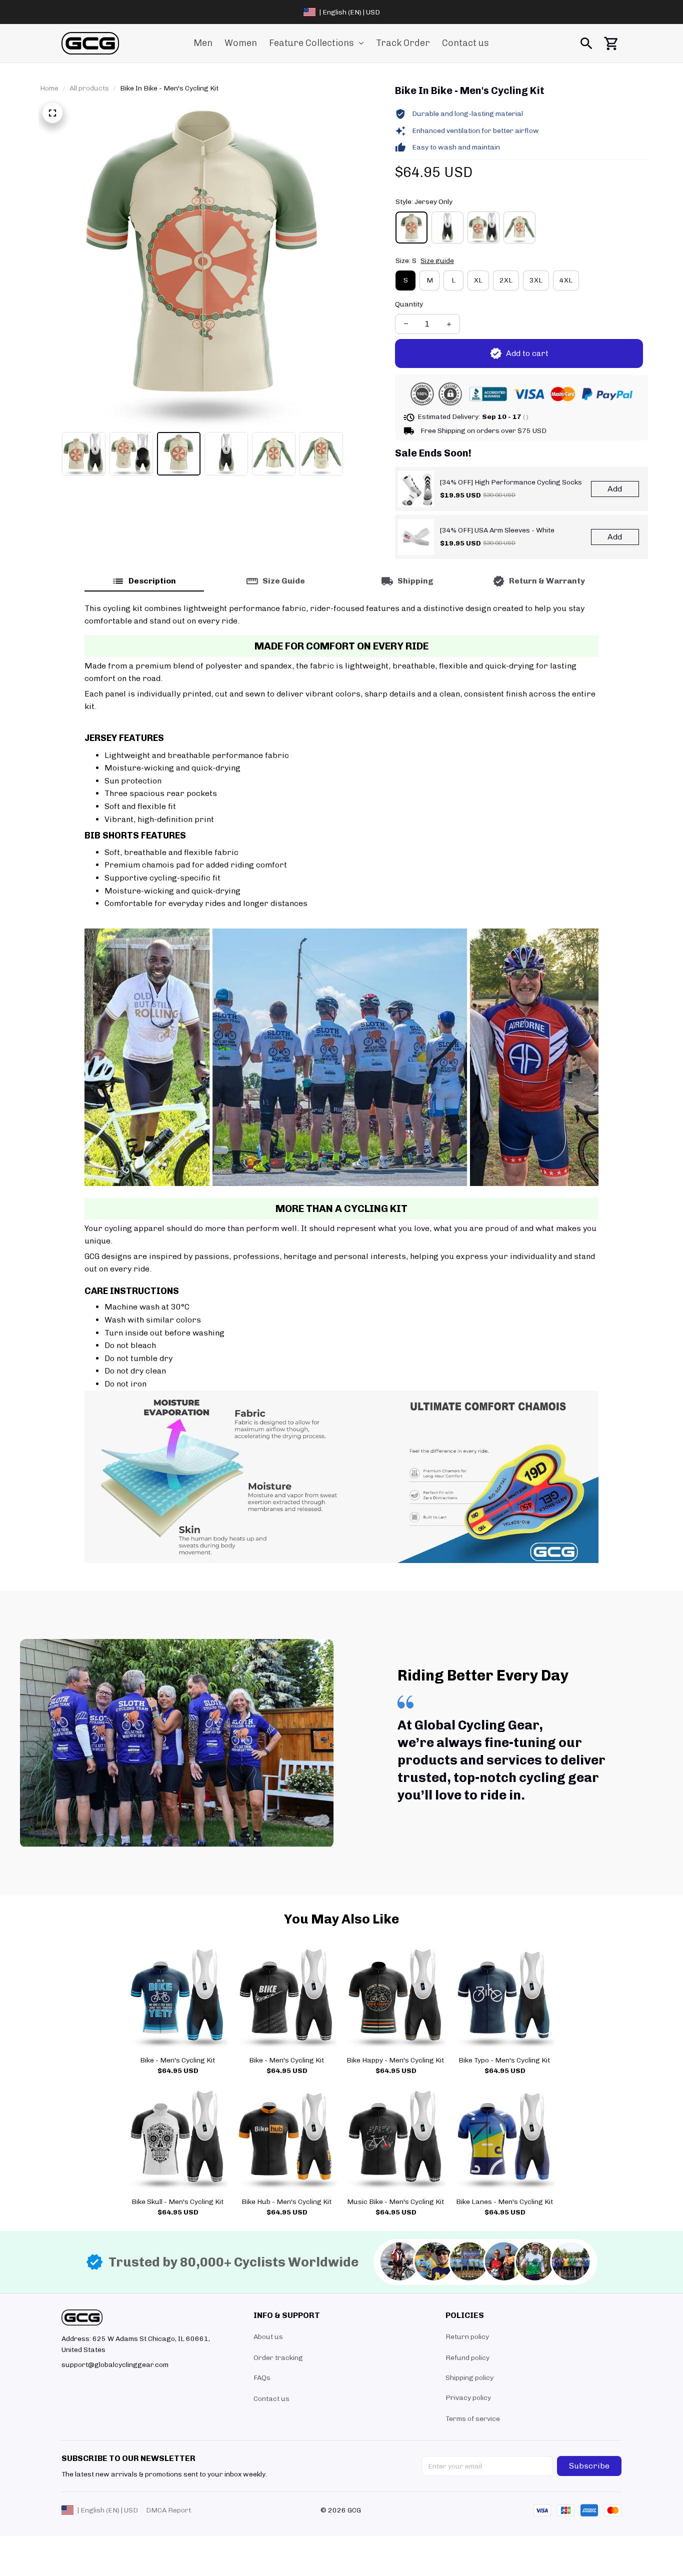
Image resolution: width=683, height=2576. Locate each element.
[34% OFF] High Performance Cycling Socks (511, 482)
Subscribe (589, 2466)
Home (49, 88)
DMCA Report (168, 2510)
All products (89, 88)
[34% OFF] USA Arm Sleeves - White (497, 530)
